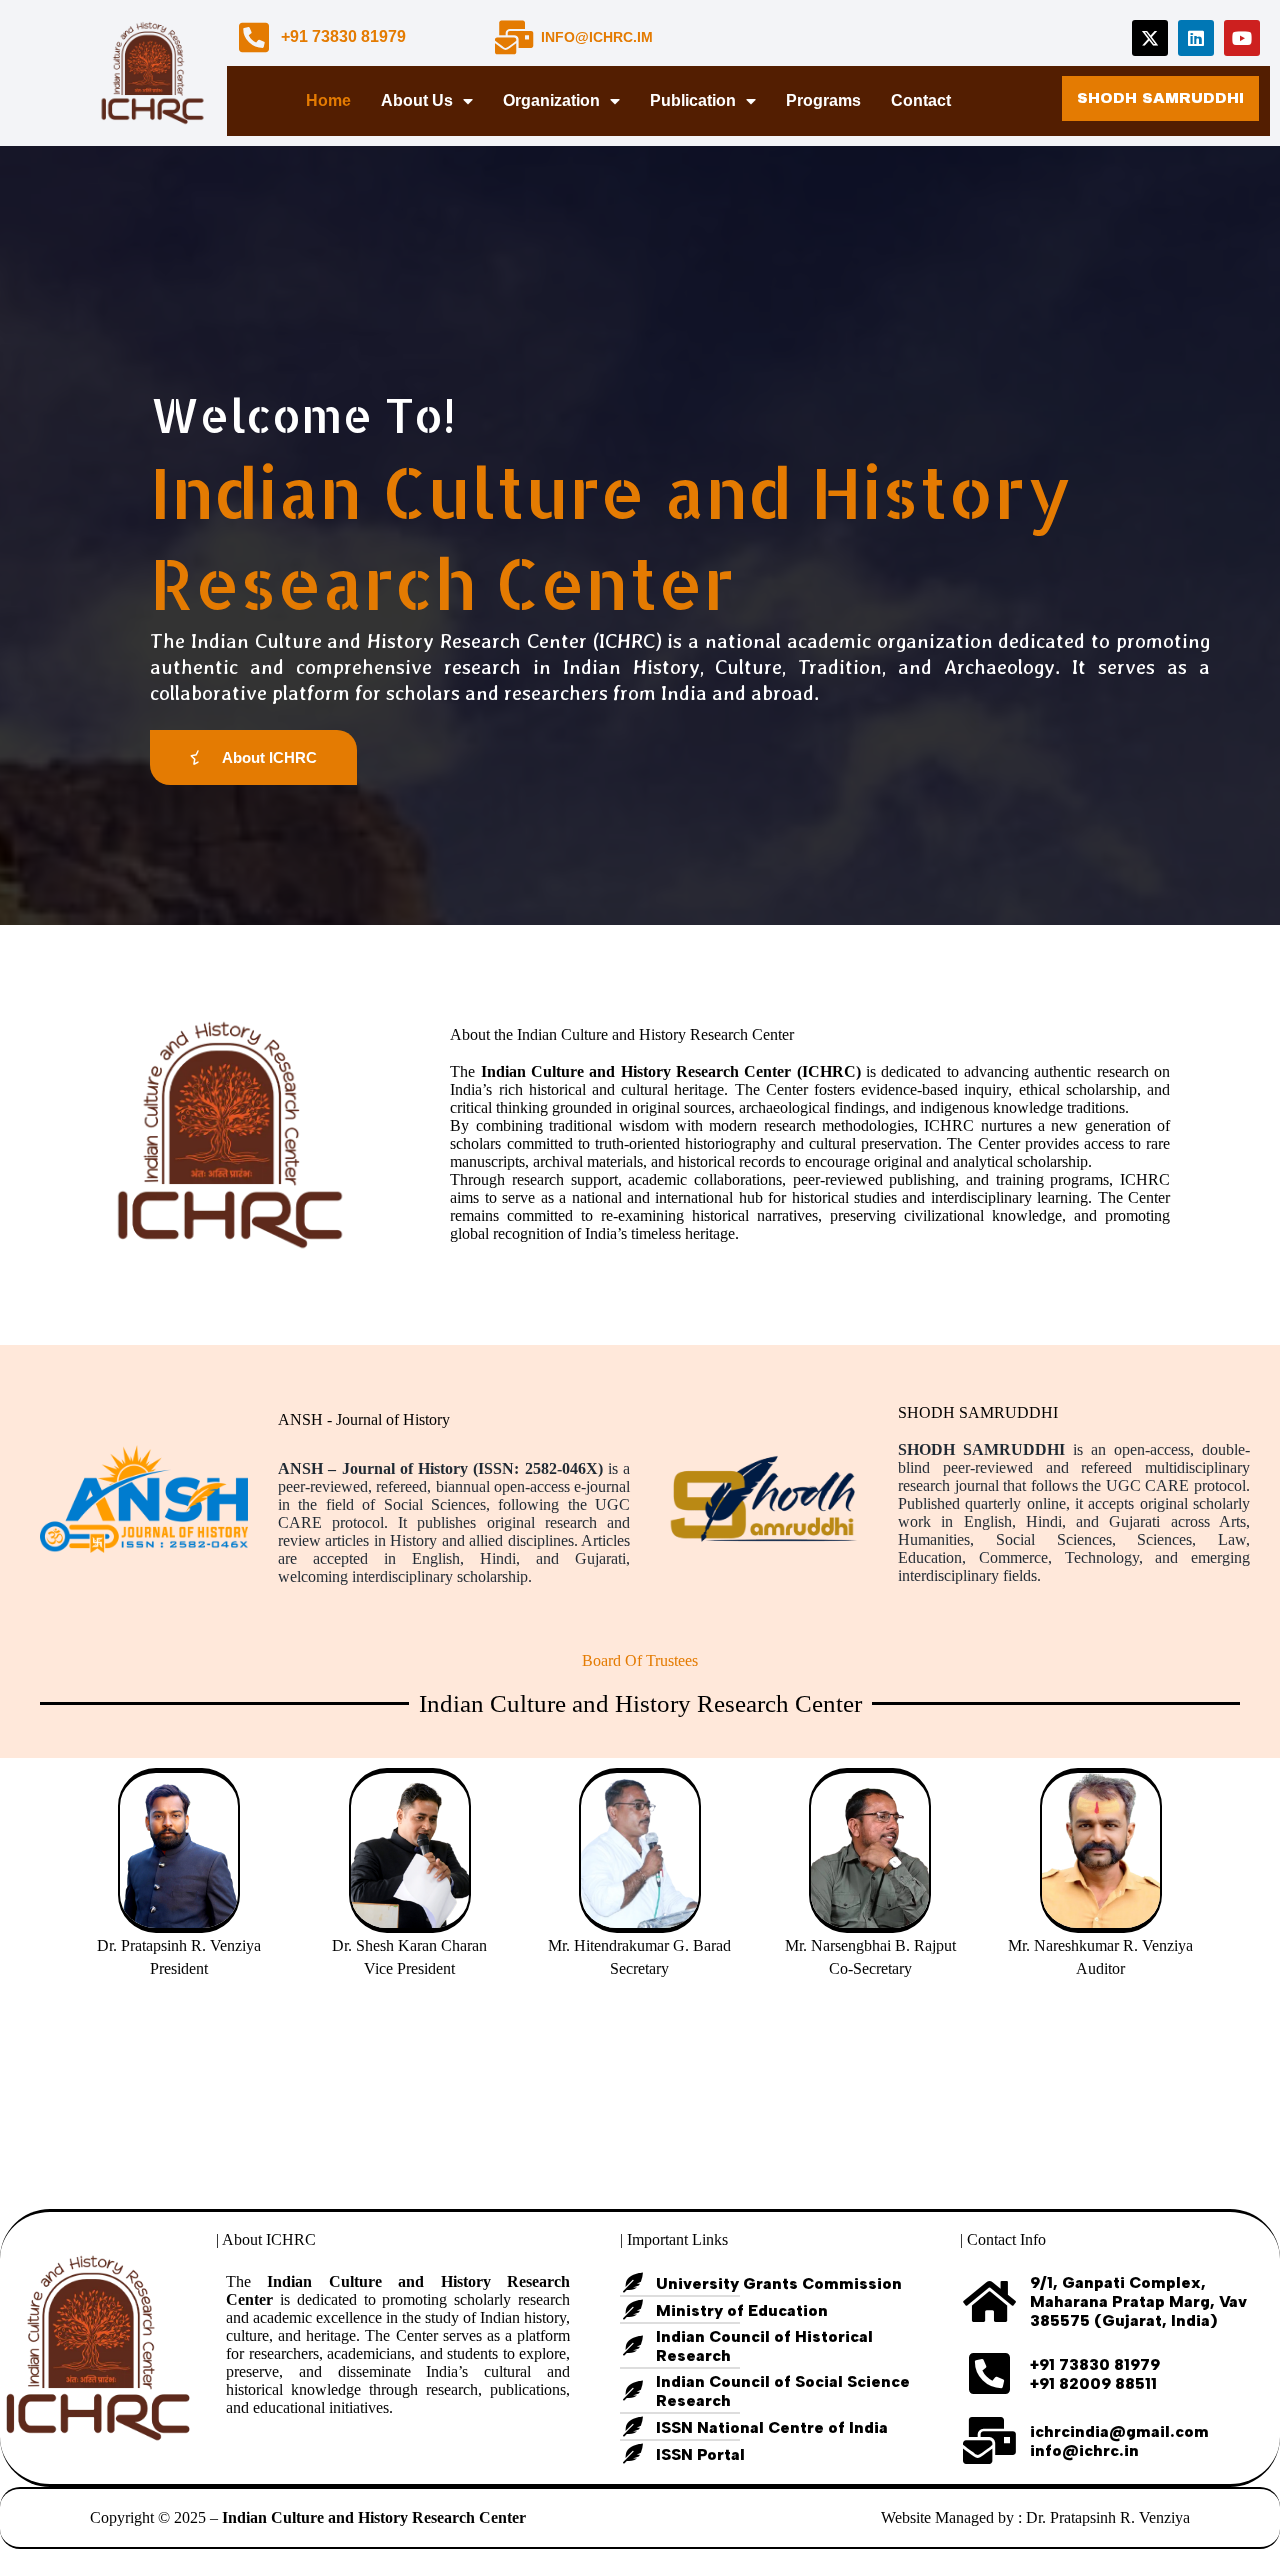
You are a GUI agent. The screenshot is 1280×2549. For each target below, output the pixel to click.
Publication (693, 100)
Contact (921, 100)
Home (328, 100)
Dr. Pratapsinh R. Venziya (1108, 2517)
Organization (551, 100)
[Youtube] (1242, 38)
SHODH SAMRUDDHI (978, 1412)
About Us (417, 100)
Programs (823, 100)
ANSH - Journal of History (364, 1419)
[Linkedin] (1196, 38)
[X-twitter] (1150, 38)
